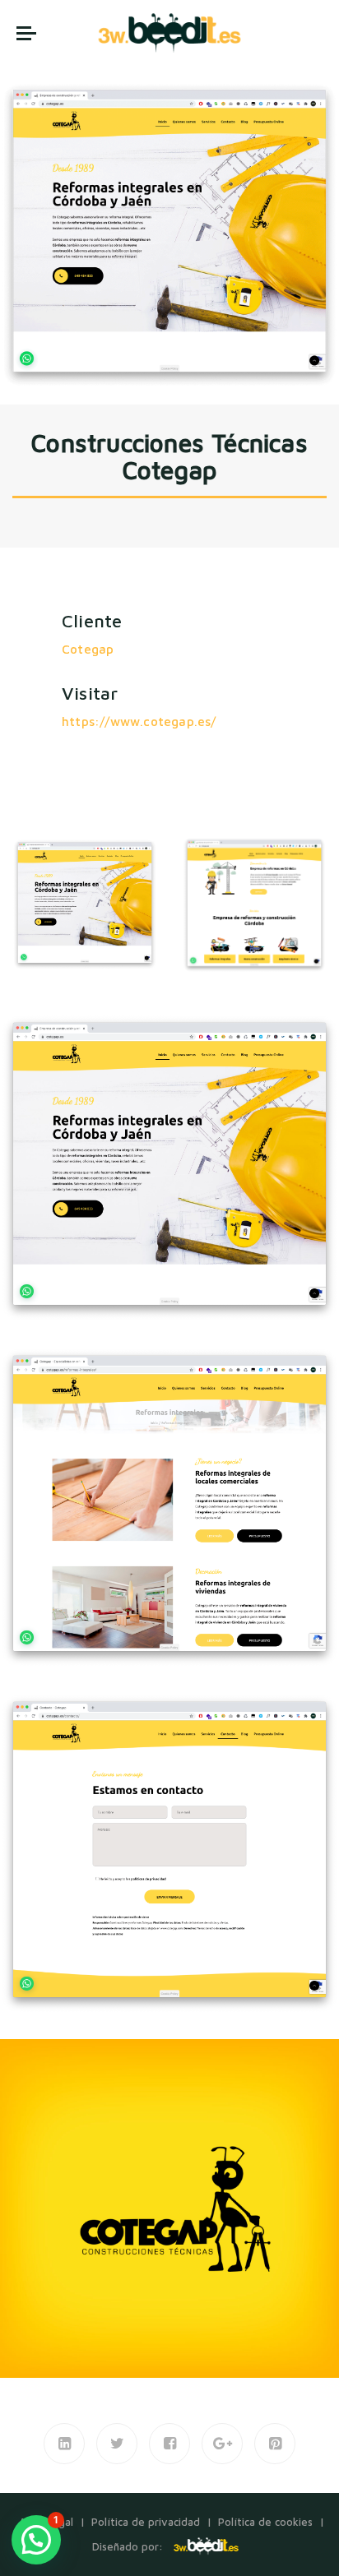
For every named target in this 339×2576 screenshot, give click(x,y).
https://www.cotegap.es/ (139, 721)
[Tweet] (117, 2444)
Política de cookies (265, 2522)
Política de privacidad (146, 2522)
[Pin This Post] (275, 2444)
